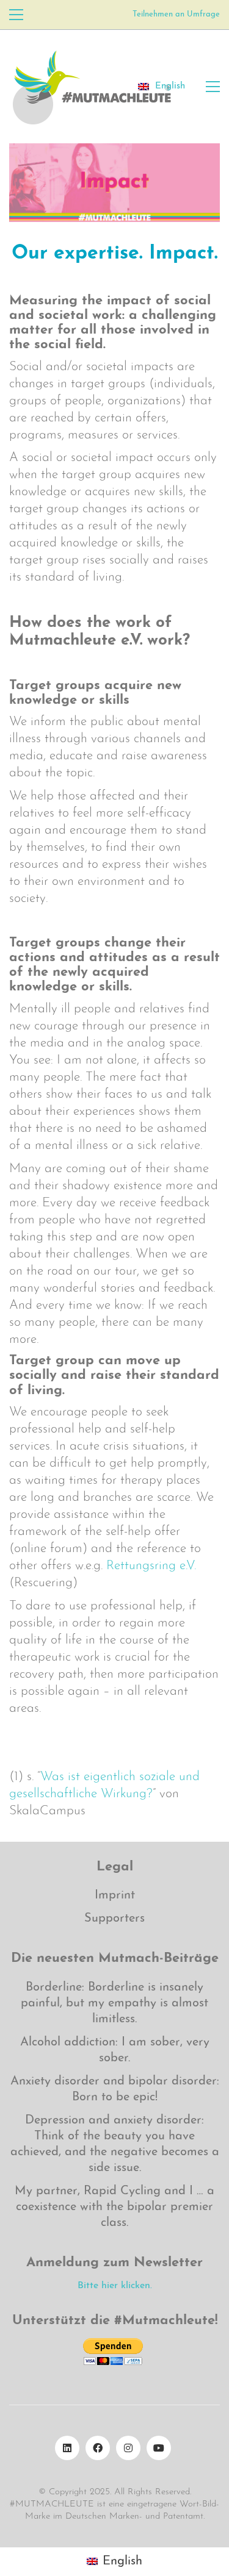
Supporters (114, 1919)
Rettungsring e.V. (151, 1566)
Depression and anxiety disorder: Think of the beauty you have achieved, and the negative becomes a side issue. (115, 2144)
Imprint (115, 1895)
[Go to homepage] (91, 87)
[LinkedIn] (67, 2448)
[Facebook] (98, 2448)
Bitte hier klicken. (115, 2286)
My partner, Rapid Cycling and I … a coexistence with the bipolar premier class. (114, 2207)
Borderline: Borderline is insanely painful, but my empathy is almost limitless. (114, 2003)
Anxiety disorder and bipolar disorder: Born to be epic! (115, 2089)
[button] (16, 15)
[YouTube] (159, 2448)
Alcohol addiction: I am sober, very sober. (115, 2050)
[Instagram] (128, 2448)
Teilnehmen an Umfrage (176, 14)
